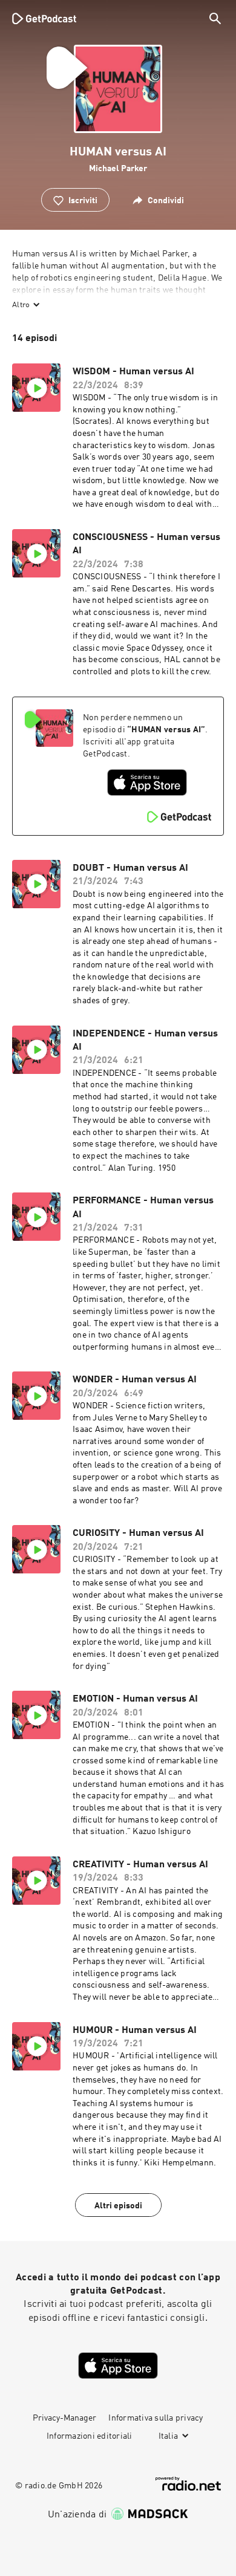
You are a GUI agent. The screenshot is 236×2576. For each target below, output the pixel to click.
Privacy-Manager (64, 2418)
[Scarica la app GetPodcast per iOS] (147, 782)
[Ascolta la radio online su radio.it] (188, 2484)
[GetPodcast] (44, 18)
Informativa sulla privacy (156, 2418)
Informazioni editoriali (90, 2436)
